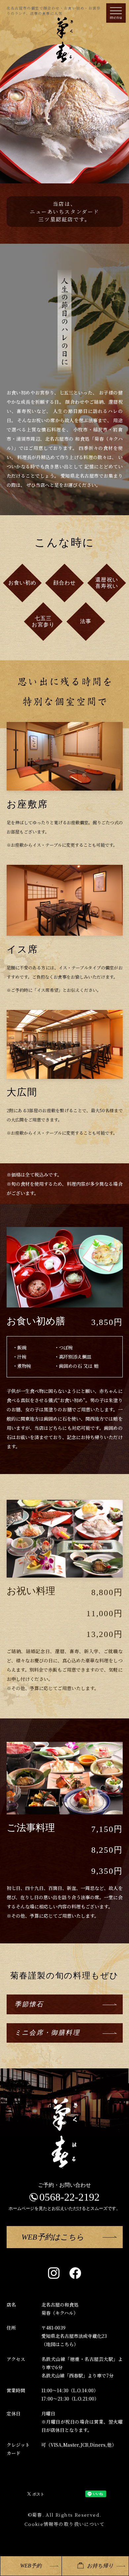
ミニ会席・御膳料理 (47, 2033)
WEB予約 (31, 2566)
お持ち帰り (100, 2566)
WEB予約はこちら (53, 2237)
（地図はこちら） (60, 2344)
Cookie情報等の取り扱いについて (64, 2524)
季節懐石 (29, 2004)
